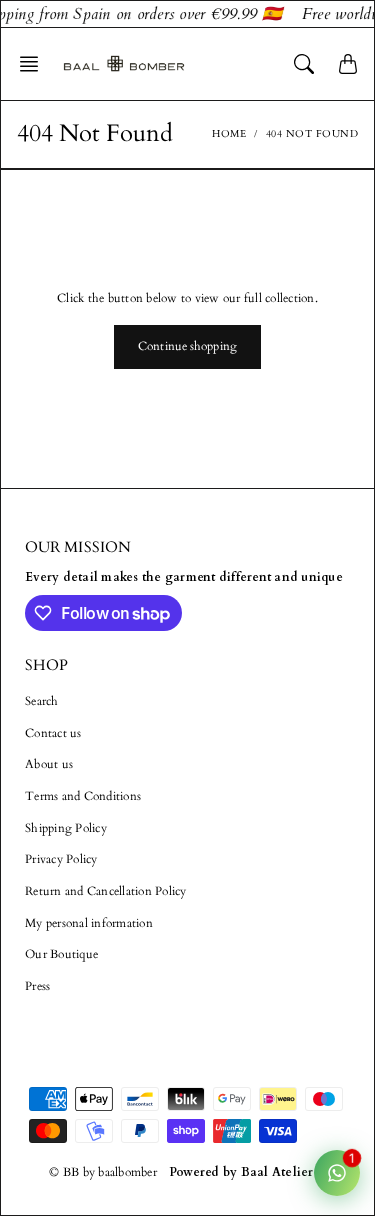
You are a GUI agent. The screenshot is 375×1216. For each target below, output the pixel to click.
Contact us (53, 733)
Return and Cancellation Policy (106, 891)
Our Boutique (61, 954)
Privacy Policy (61, 859)
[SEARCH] (304, 64)
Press (37, 986)
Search (42, 701)
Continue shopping (187, 346)
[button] (35, 64)
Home (229, 134)
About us (49, 764)
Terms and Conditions (83, 796)
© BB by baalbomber (103, 1172)
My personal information (89, 923)
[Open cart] (348, 64)
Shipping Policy (66, 828)
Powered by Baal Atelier (241, 1172)
